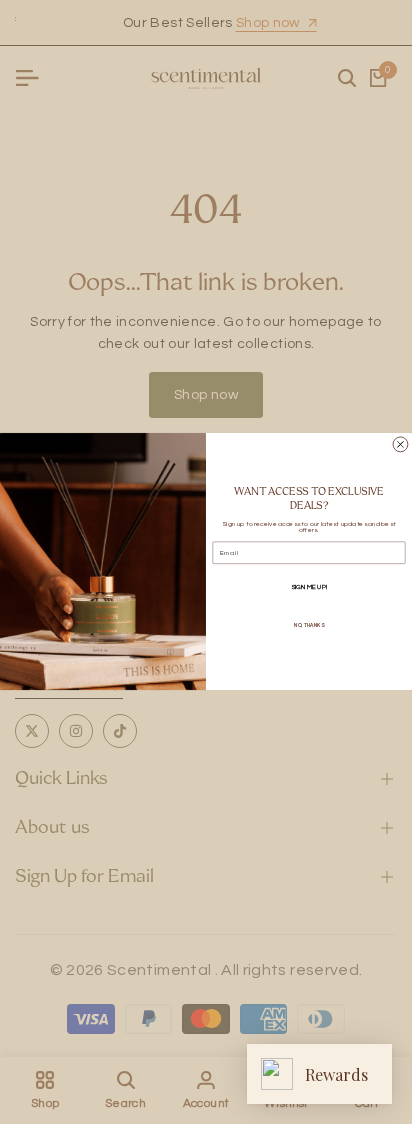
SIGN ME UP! (309, 587)
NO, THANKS (308, 625)
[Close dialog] (400, 444)
